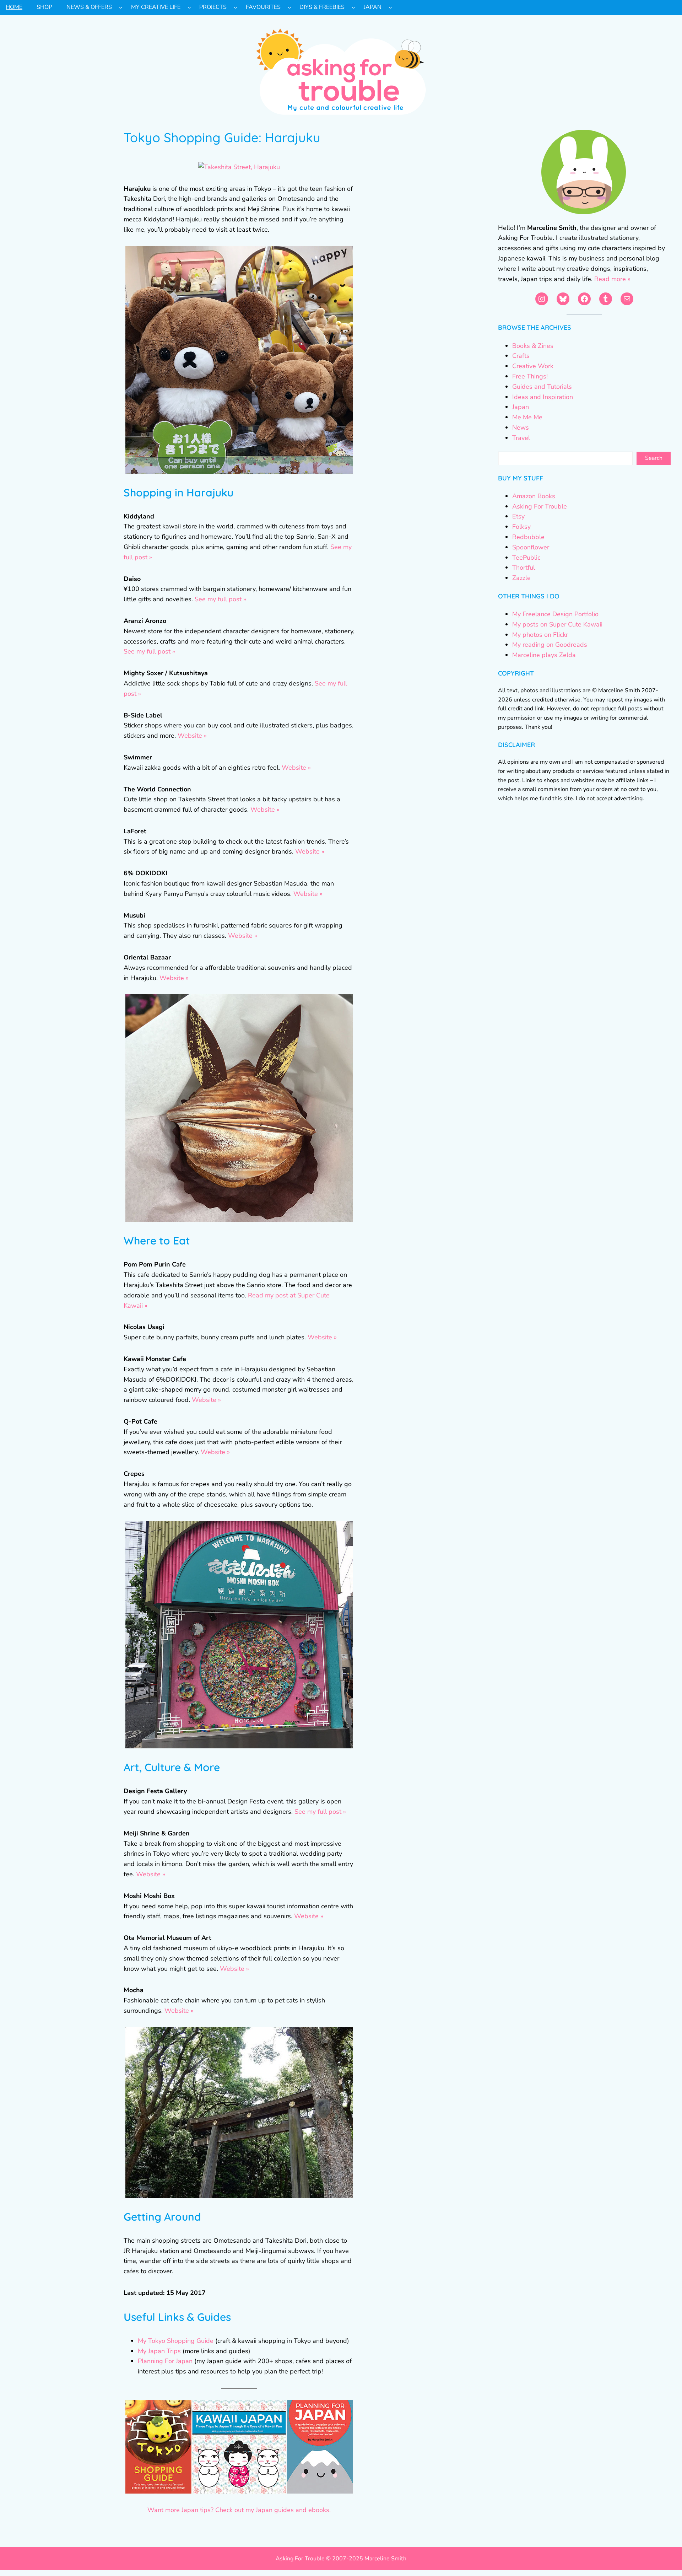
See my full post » (220, 599)
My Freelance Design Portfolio (555, 614)
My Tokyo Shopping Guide (176, 2341)
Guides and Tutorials (542, 387)
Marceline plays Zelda (544, 655)
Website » (192, 736)
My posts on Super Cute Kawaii (557, 624)
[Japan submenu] (390, 7)
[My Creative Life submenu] (189, 7)
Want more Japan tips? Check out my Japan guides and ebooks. (239, 2510)
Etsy (518, 516)
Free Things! (530, 376)
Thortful (524, 568)
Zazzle (521, 578)
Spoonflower (531, 547)
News (521, 427)
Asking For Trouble (540, 506)
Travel (521, 438)
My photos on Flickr (540, 635)
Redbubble (528, 537)
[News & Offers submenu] (121, 7)
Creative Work (533, 366)
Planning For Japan (165, 2361)
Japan (521, 407)
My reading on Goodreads (550, 645)
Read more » (612, 279)
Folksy (521, 527)
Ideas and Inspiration (543, 397)
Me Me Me (527, 417)
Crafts (521, 356)
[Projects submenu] (236, 7)
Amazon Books (534, 496)
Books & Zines (533, 346)
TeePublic (526, 558)
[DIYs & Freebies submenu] (353, 7)
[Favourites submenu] (289, 7)
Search (654, 458)
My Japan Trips (159, 2351)
